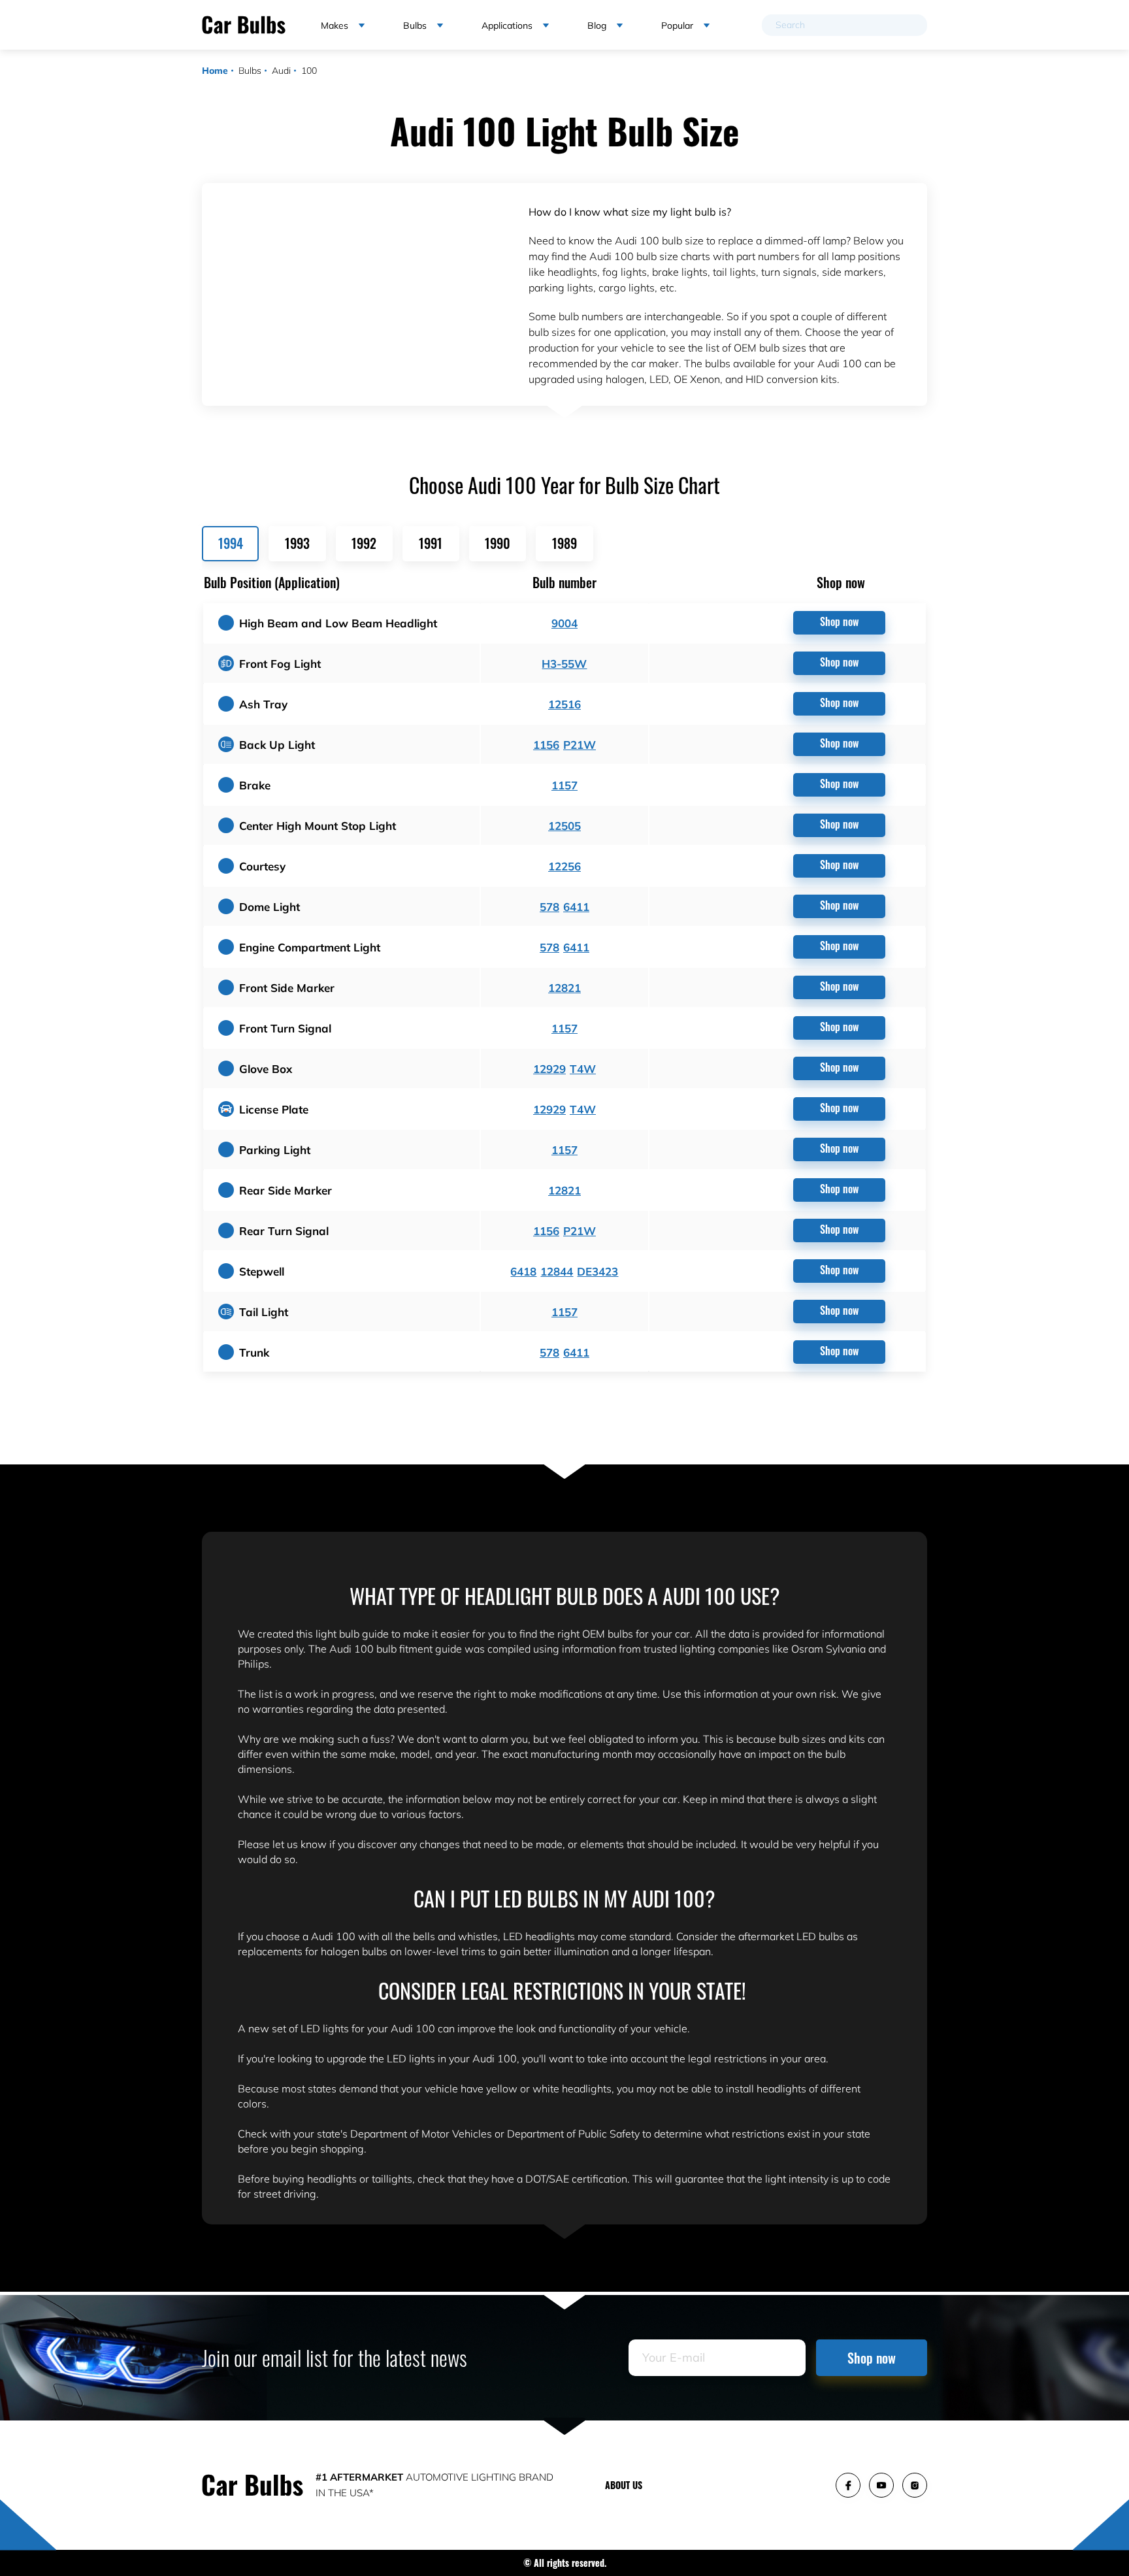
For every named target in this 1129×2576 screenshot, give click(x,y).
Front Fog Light (280, 664)
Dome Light (270, 907)
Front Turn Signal (285, 1028)
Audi (281, 71)
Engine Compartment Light (310, 947)
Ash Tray (263, 704)
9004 (564, 623)
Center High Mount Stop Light (318, 826)
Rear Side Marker (286, 1190)
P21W (580, 745)
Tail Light (264, 1312)
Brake (255, 785)
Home (215, 71)
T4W (583, 1069)
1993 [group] (297, 543)
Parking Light (275, 1150)
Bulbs (250, 71)
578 (549, 907)
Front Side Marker (287, 988)
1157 (564, 785)
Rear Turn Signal (284, 1231)
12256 (564, 866)
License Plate (274, 1109)
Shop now (839, 621)
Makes (335, 25)
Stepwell (262, 1271)
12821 (564, 988)
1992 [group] (364, 543)
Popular (677, 25)
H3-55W (564, 664)
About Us (624, 2485)
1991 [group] (431, 543)
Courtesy (262, 866)
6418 (523, 1271)
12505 (564, 826)
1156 (546, 745)
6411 (576, 907)
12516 (564, 704)
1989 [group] (564, 543)
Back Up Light (277, 745)
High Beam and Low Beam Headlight (338, 623)
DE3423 (597, 1271)
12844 (557, 1271)
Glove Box (266, 1069)
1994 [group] (231, 543)
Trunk (254, 1352)
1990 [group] (498, 543)
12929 (549, 1069)
